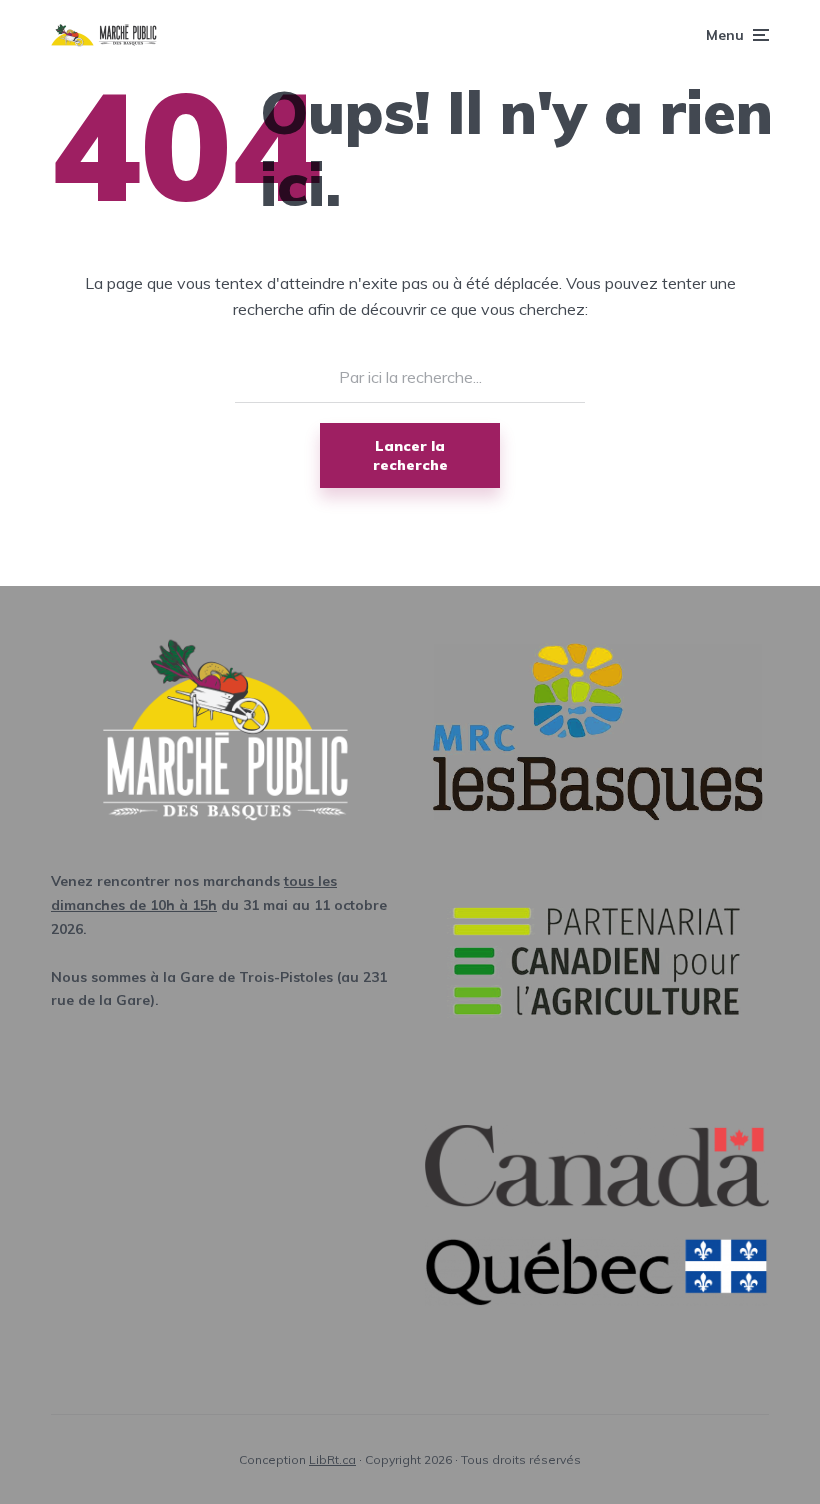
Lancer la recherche (410, 455)
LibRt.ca (332, 1459)
